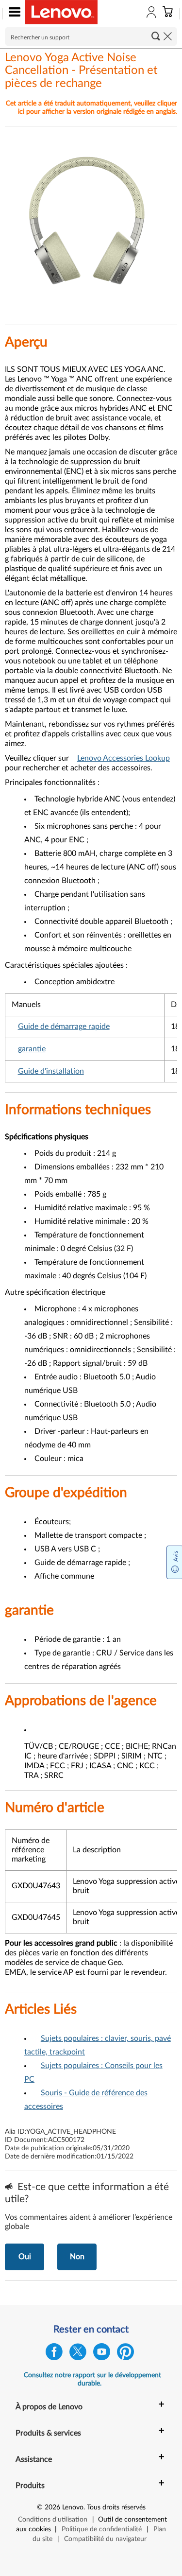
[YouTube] (102, 2354)
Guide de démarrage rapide (64, 1027)
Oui (25, 2257)
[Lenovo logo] (61, 12)
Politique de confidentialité (102, 2529)
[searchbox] (91, 36)
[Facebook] (54, 2354)
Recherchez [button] (156, 36)
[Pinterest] (125, 2354)
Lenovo (73, 2507)
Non (77, 2257)
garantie (32, 1049)
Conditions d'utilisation (53, 2520)
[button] (12, 14)
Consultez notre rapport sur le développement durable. (92, 2379)
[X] (78, 2354)
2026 (52, 2507)
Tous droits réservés (116, 2507)
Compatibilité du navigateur (105, 2539)
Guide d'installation (51, 1071)
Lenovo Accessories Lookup (124, 758)
